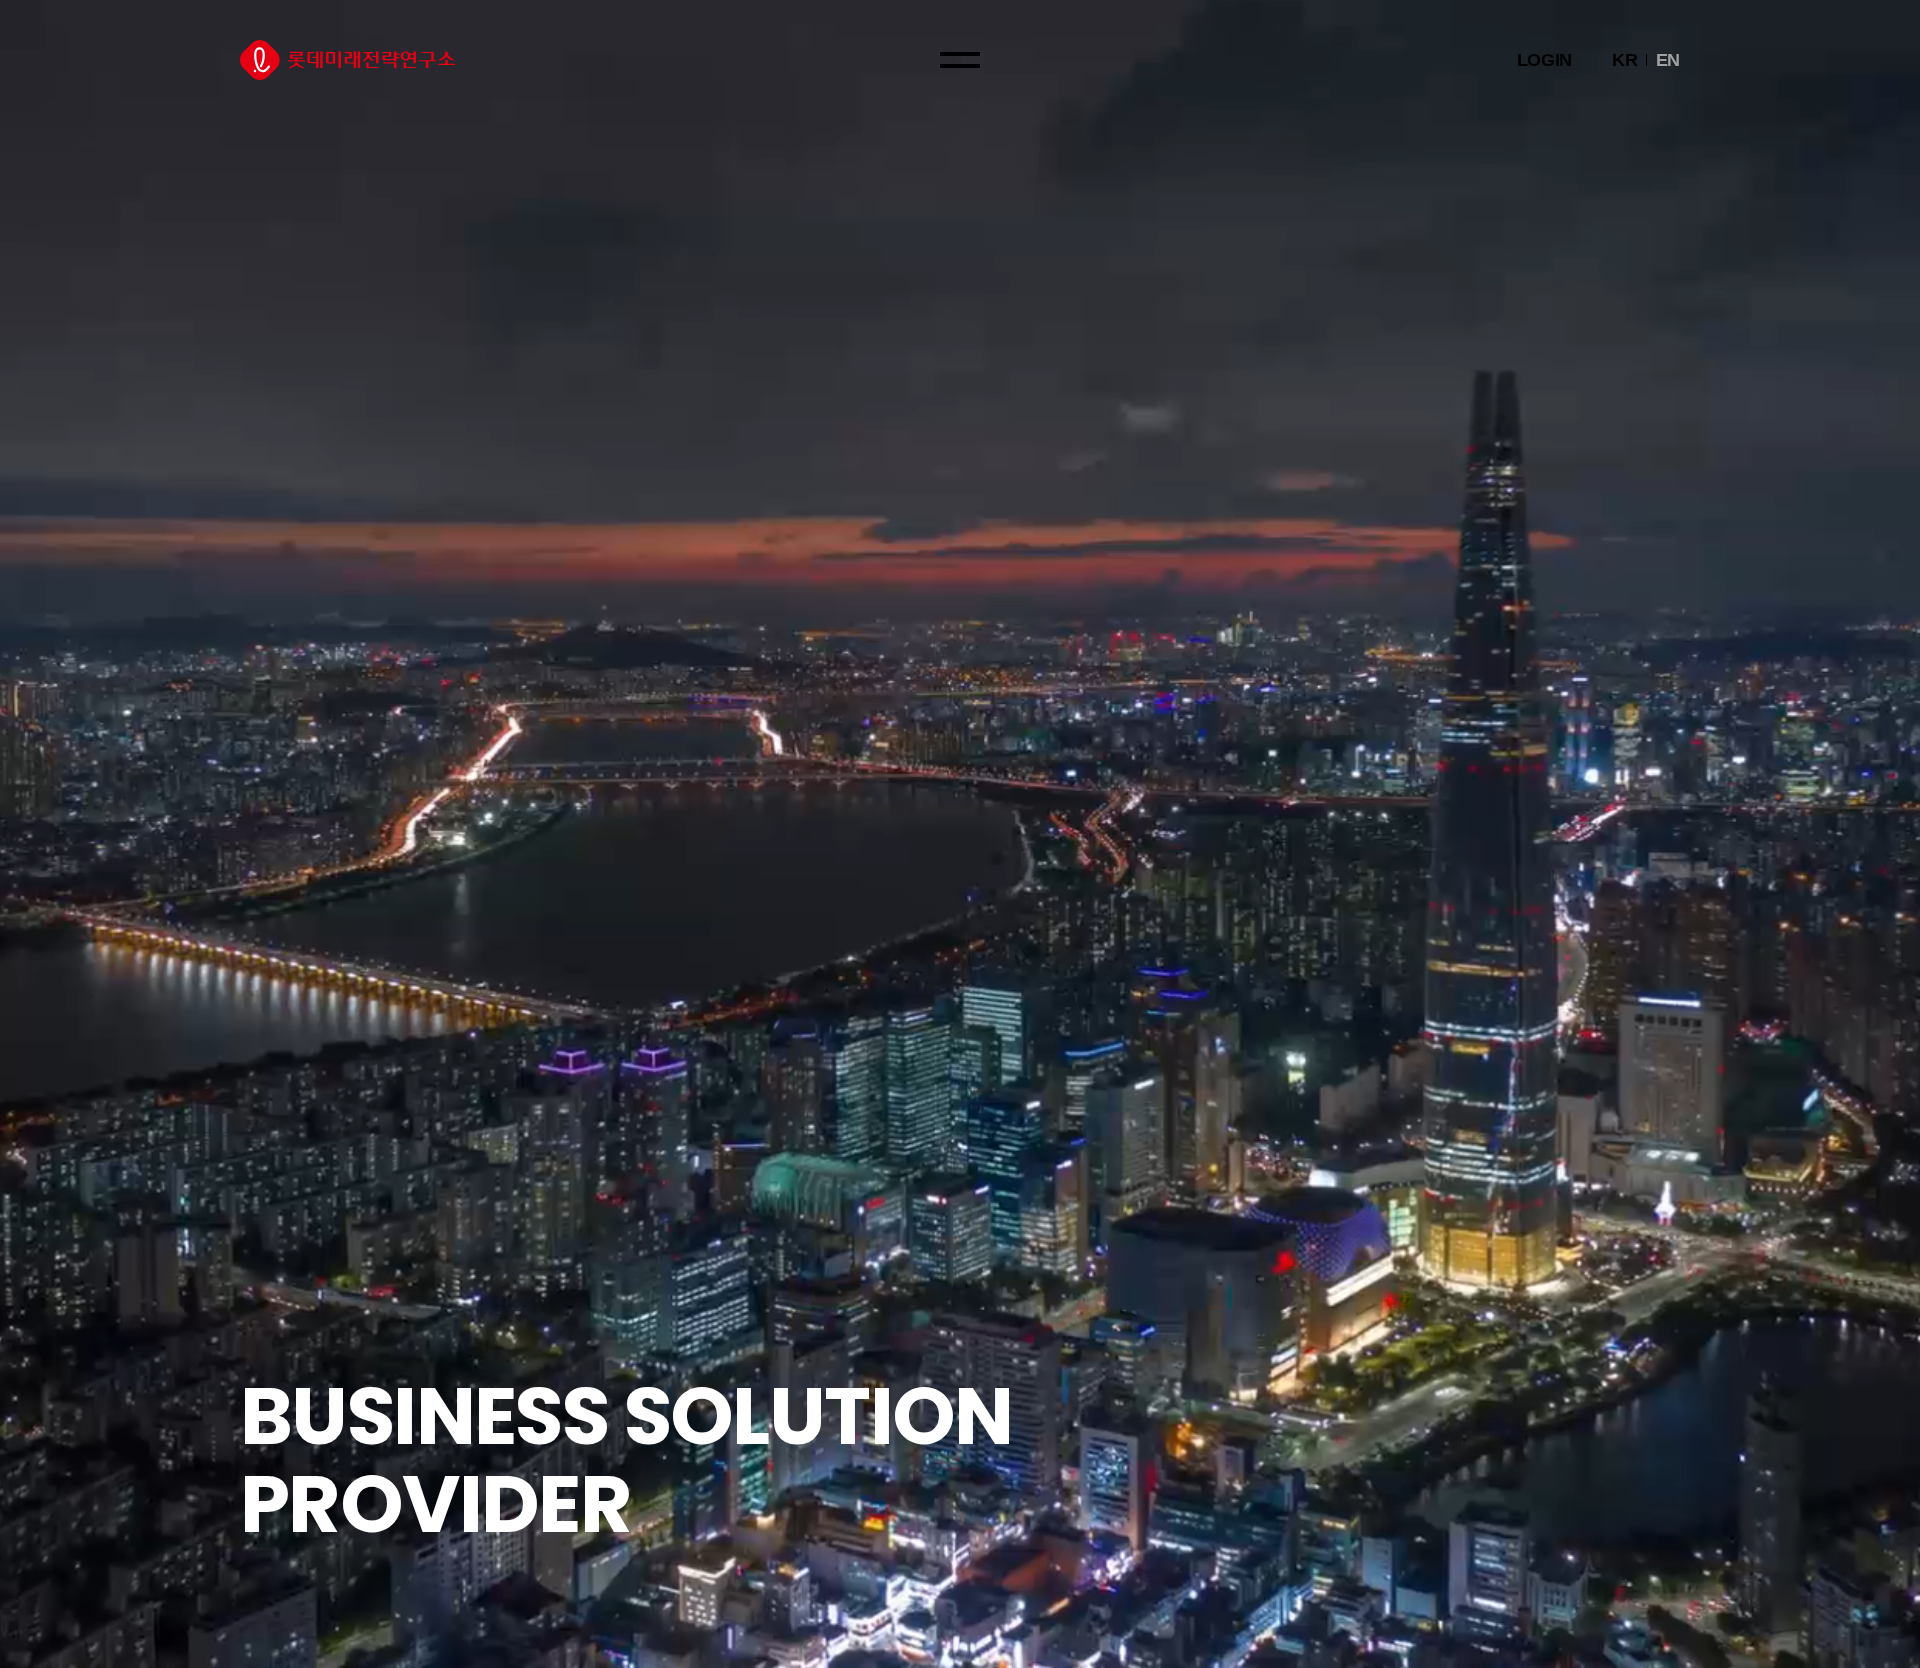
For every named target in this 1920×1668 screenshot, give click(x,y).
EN (1668, 60)
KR (1624, 60)
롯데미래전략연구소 (348, 60)
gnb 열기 (960, 60)
